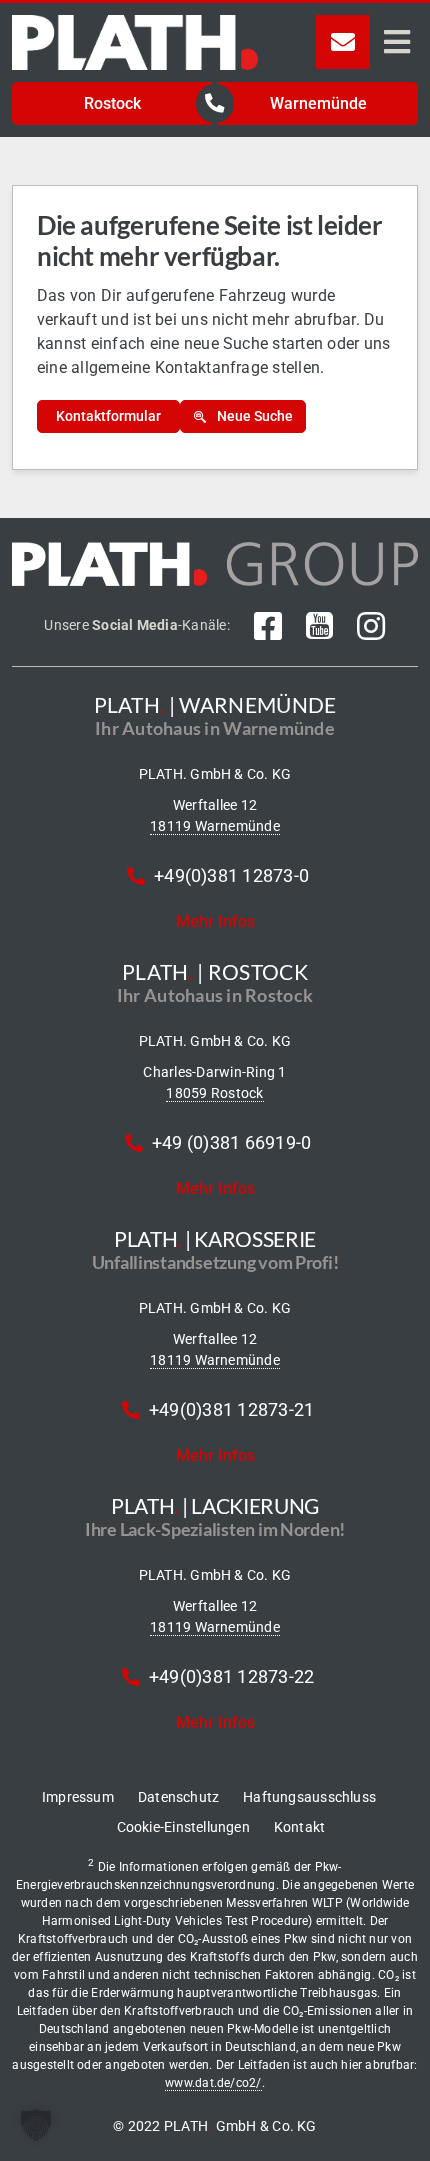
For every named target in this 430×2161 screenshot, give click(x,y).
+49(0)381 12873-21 (231, 1409)
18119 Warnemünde (215, 826)
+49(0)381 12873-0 (231, 875)
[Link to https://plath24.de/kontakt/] (343, 42)
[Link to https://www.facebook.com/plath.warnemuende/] (268, 626)
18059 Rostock (214, 1093)
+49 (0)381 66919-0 (231, 1142)
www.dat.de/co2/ (213, 2083)
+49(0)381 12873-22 (231, 1676)
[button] (36, 2125)
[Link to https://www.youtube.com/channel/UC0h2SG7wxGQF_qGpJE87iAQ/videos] (319, 626)
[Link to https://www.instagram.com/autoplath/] (371, 626)
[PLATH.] (135, 22)
